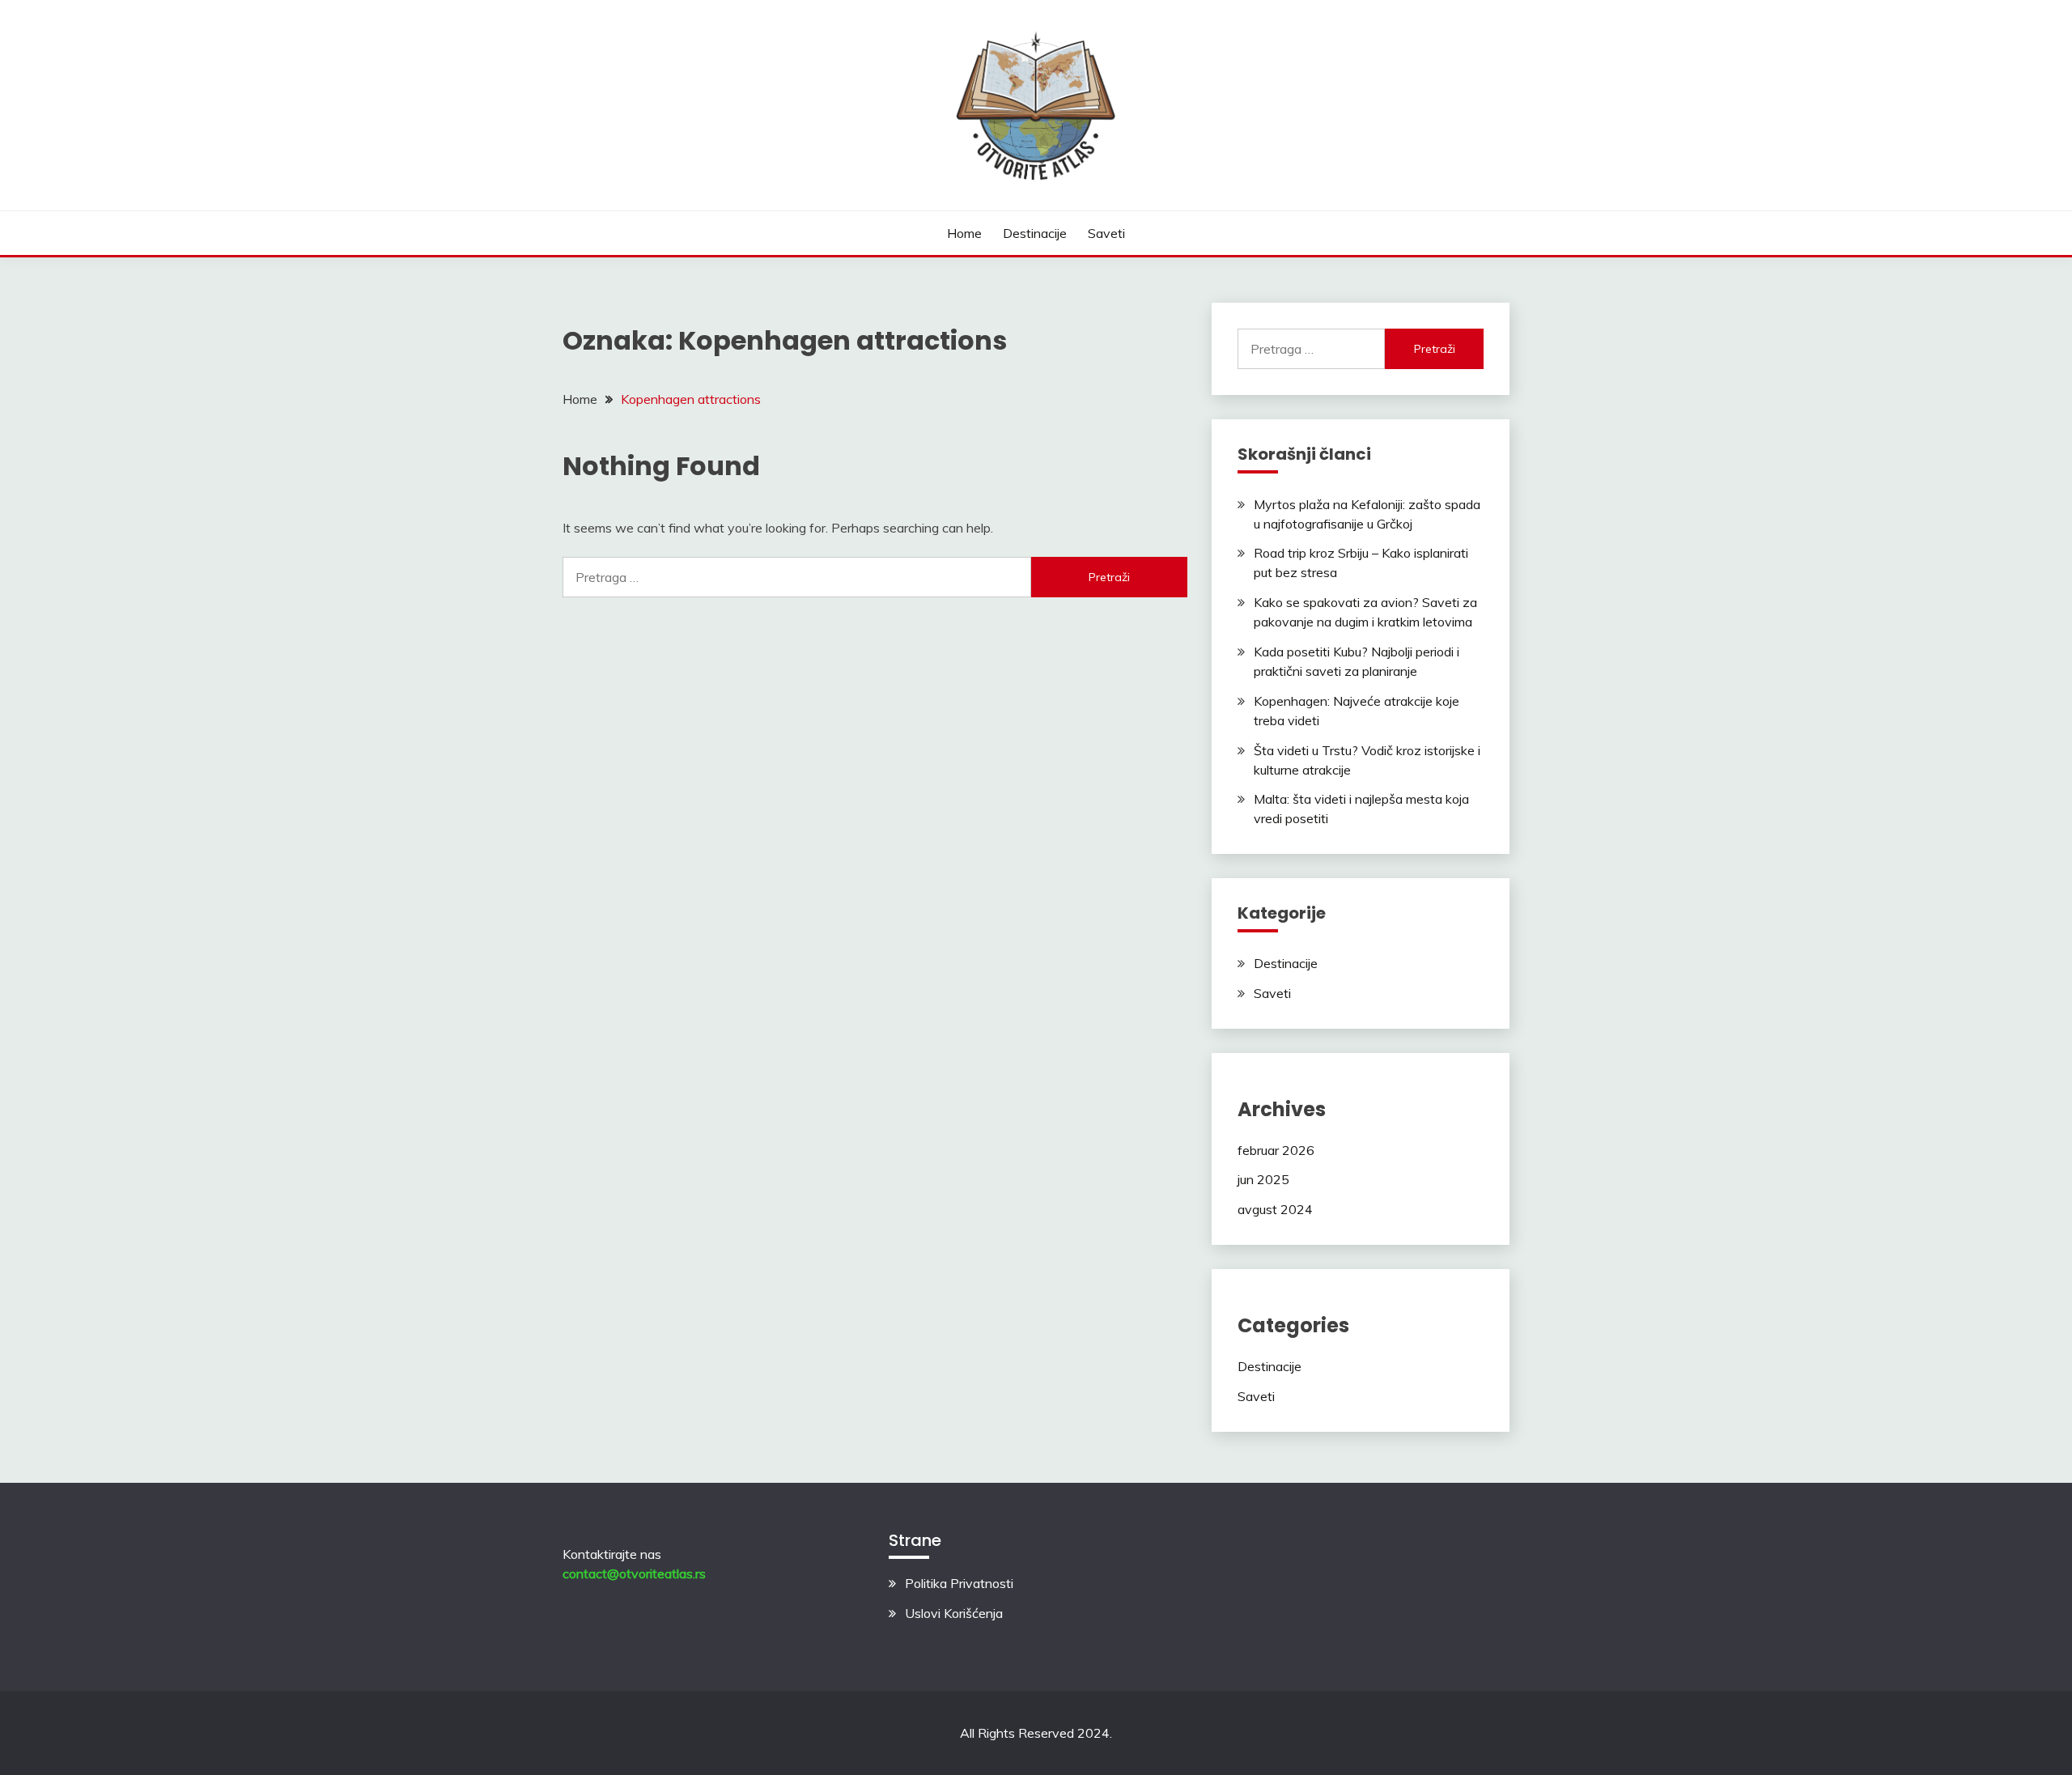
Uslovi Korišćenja (954, 1613)
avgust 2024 (1275, 1209)
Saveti (1106, 233)
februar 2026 (1276, 1150)
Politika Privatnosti (959, 1583)
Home (964, 233)
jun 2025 (1263, 1179)
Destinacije (1035, 233)
